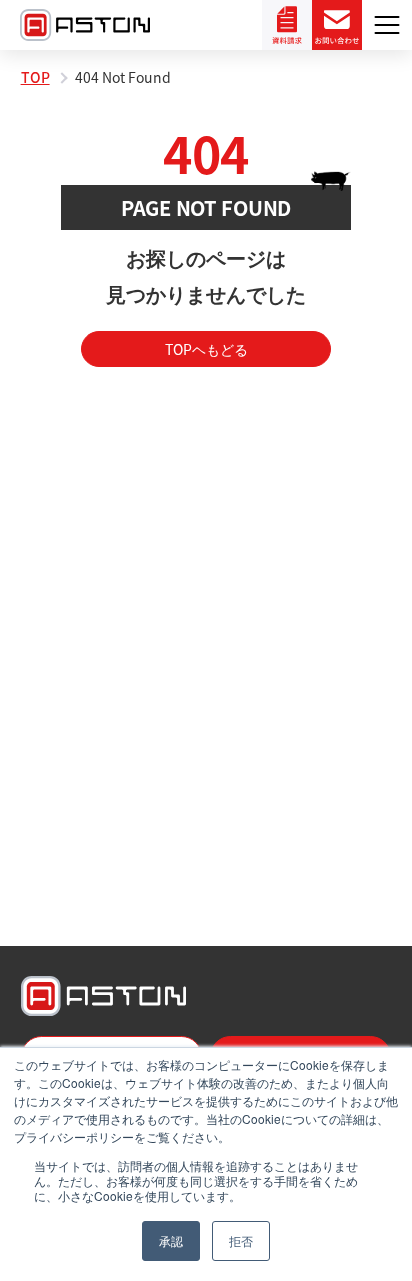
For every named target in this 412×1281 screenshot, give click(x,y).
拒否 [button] (241, 1240)
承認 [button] (171, 1240)
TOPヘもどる (206, 349)
